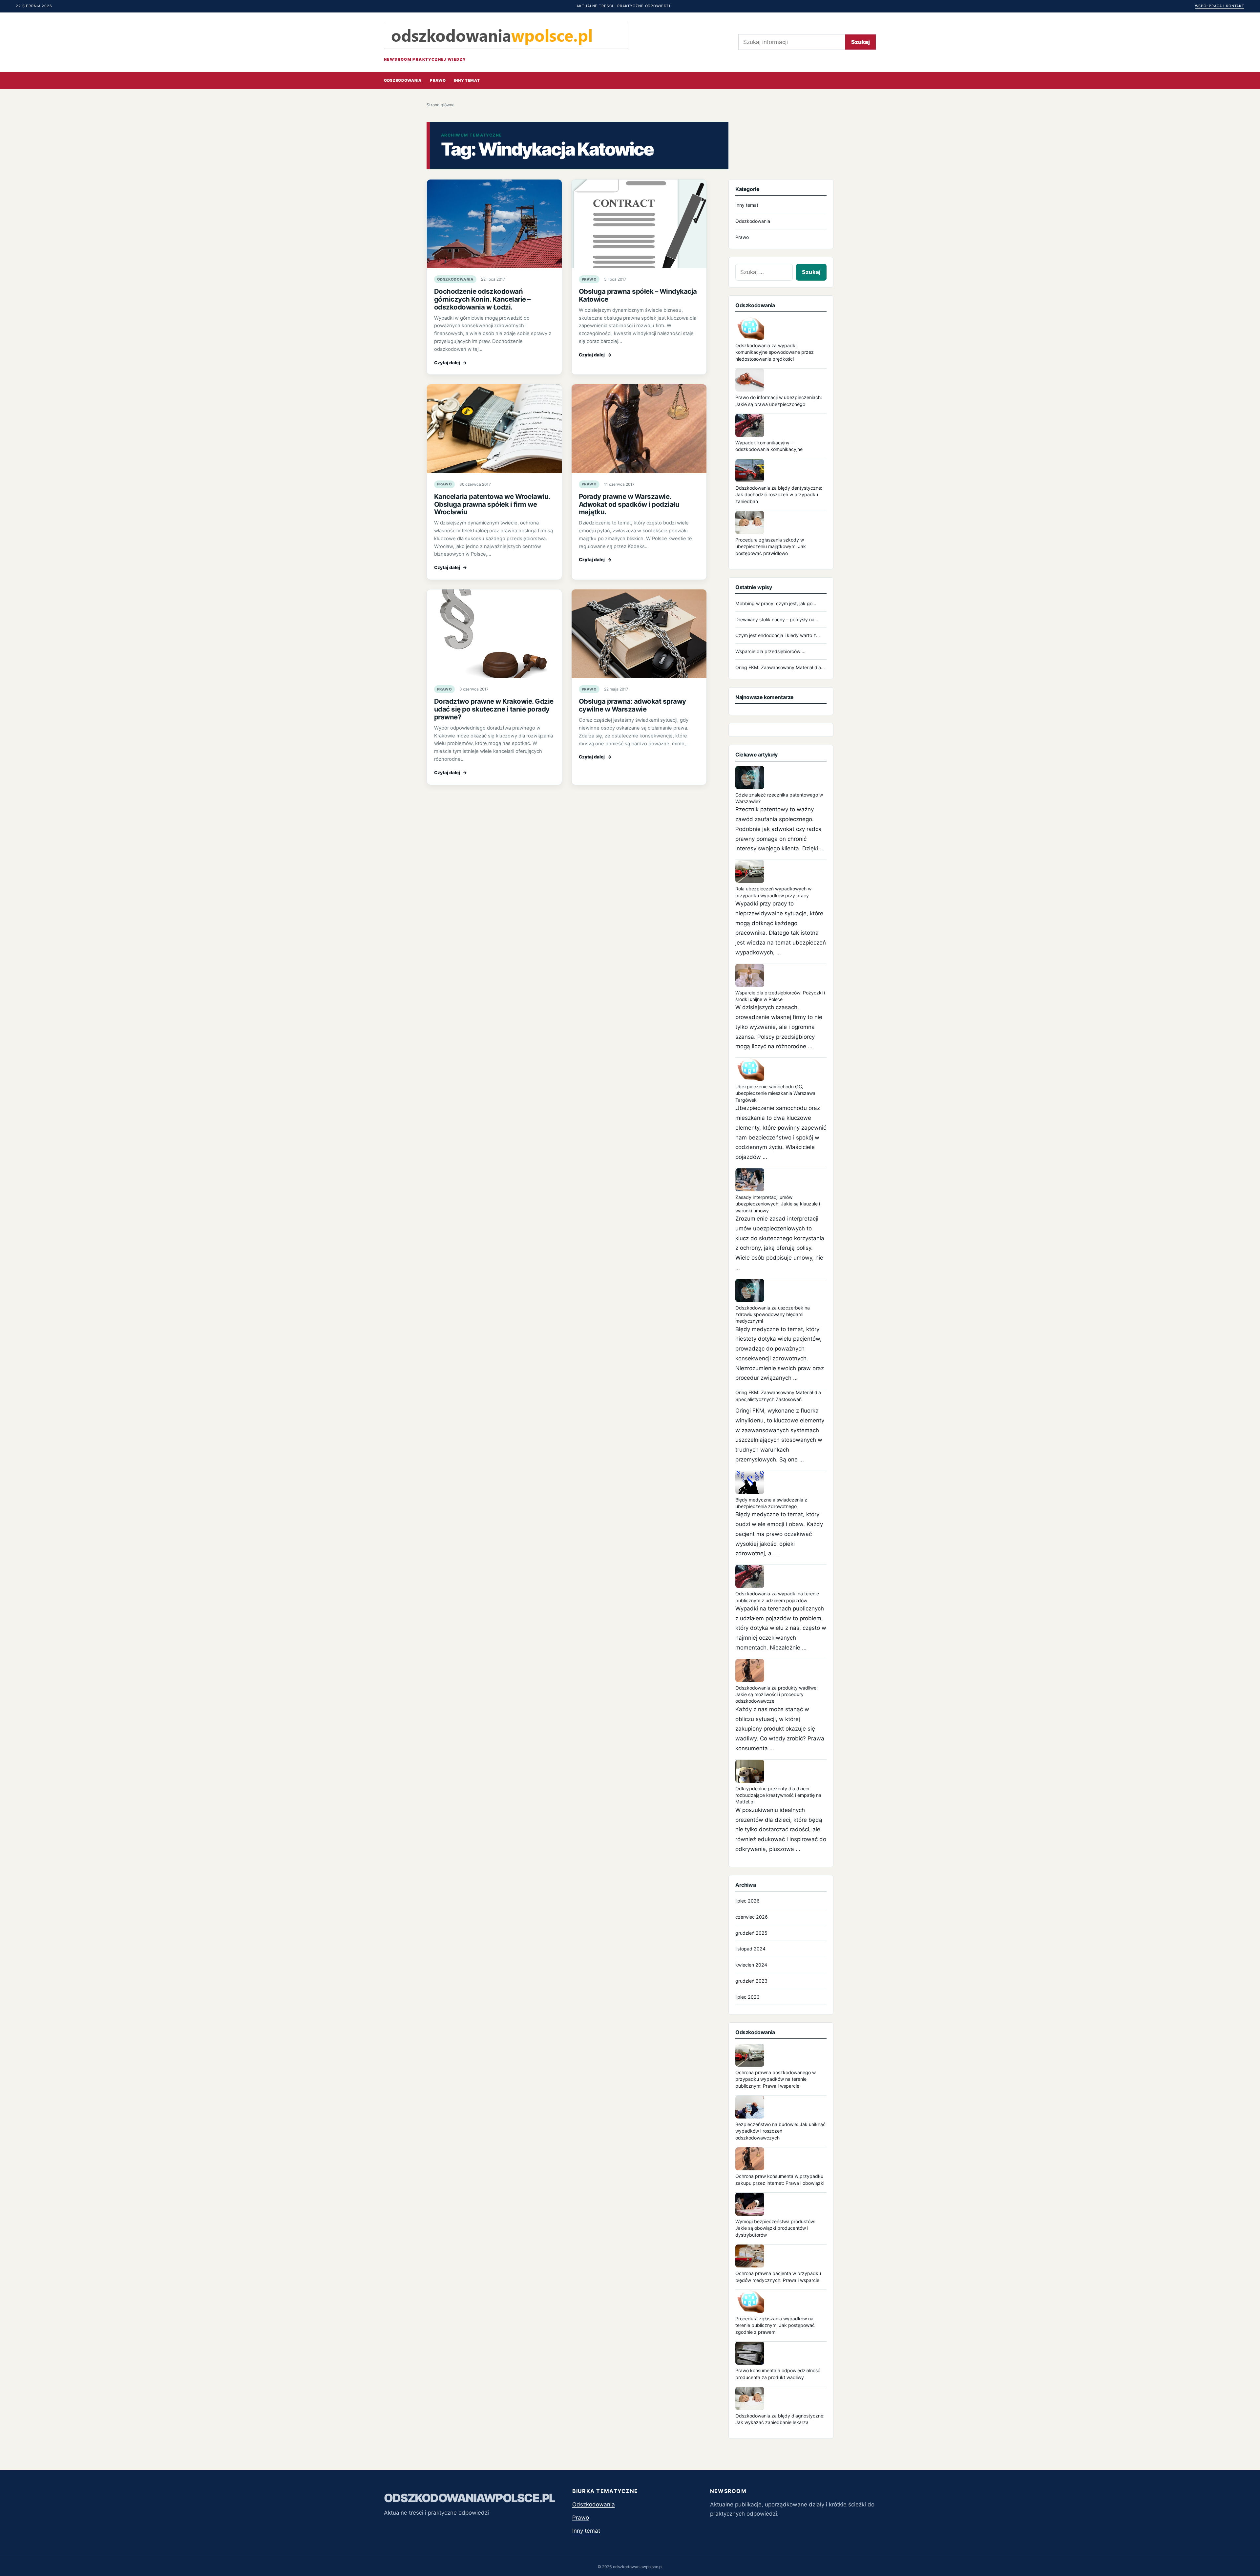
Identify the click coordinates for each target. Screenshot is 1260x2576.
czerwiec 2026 (752, 1917)
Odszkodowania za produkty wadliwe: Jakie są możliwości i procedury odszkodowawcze (777, 1694)
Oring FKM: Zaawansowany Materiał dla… (780, 667)
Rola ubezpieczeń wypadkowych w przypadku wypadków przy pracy (773, 892)
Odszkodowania (403, 80)
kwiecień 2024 (751, 1965)
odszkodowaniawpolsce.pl (470, 2498)
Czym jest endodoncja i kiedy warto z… (778, 635)
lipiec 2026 (747, 1901)
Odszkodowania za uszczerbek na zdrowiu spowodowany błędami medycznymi (773, 1314)
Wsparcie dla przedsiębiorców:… (770, 651)
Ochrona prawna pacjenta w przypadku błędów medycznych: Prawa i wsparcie (778, 2277)
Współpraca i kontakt (1220, 6)
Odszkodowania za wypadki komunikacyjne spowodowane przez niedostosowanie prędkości (775, 352)
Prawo (438, 80)
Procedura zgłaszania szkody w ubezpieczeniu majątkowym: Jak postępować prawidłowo (771, 546)
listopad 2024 (750, 1949)
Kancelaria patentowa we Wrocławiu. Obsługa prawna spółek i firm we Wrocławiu (492, 504)
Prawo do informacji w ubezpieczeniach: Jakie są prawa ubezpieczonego (779, 401)
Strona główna (441, 105)
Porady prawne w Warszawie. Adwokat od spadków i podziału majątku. (629, 504)
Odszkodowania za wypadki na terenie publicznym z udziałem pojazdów (777, 1597)
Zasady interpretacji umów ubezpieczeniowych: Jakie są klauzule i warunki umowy (778, 1204)
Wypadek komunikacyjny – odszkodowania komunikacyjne (769, 446)
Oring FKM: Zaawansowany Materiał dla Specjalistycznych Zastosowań (778, 1396)
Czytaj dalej (451, 363)
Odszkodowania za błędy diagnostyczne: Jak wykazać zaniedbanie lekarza (780, 2419)
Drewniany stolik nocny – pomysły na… (777, 619)
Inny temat (467, 80)
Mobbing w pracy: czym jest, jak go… (776, 603)
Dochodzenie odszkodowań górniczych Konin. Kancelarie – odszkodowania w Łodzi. (482, 299)
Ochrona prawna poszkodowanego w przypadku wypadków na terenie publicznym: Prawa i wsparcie (776, 2079)
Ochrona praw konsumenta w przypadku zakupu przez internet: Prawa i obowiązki (780, 2179)
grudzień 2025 (751, 1933)
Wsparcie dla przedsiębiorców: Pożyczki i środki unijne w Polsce (780, 996)
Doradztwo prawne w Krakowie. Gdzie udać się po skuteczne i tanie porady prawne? (494, 709)
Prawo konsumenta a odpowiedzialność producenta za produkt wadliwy (778, 2374)
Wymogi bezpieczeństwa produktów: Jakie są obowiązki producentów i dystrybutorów (775, 2228)
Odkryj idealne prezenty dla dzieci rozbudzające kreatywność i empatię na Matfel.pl (778, 1795)
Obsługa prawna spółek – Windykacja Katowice (638, 295)
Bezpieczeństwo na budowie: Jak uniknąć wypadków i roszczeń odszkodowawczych (780, 2131)
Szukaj (861, 42)
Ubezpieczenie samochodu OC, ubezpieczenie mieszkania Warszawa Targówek (775, 1093)
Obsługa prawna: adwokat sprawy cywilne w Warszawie (632, 705)
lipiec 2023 (747, 1997)
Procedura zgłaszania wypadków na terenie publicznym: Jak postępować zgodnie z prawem (775, 2325)
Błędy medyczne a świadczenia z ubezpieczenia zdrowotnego (771, 1503)
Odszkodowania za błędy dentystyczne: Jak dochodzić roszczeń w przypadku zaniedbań (779, 495)
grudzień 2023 (751, 1981)
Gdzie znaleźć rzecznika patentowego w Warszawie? (779, 798)
